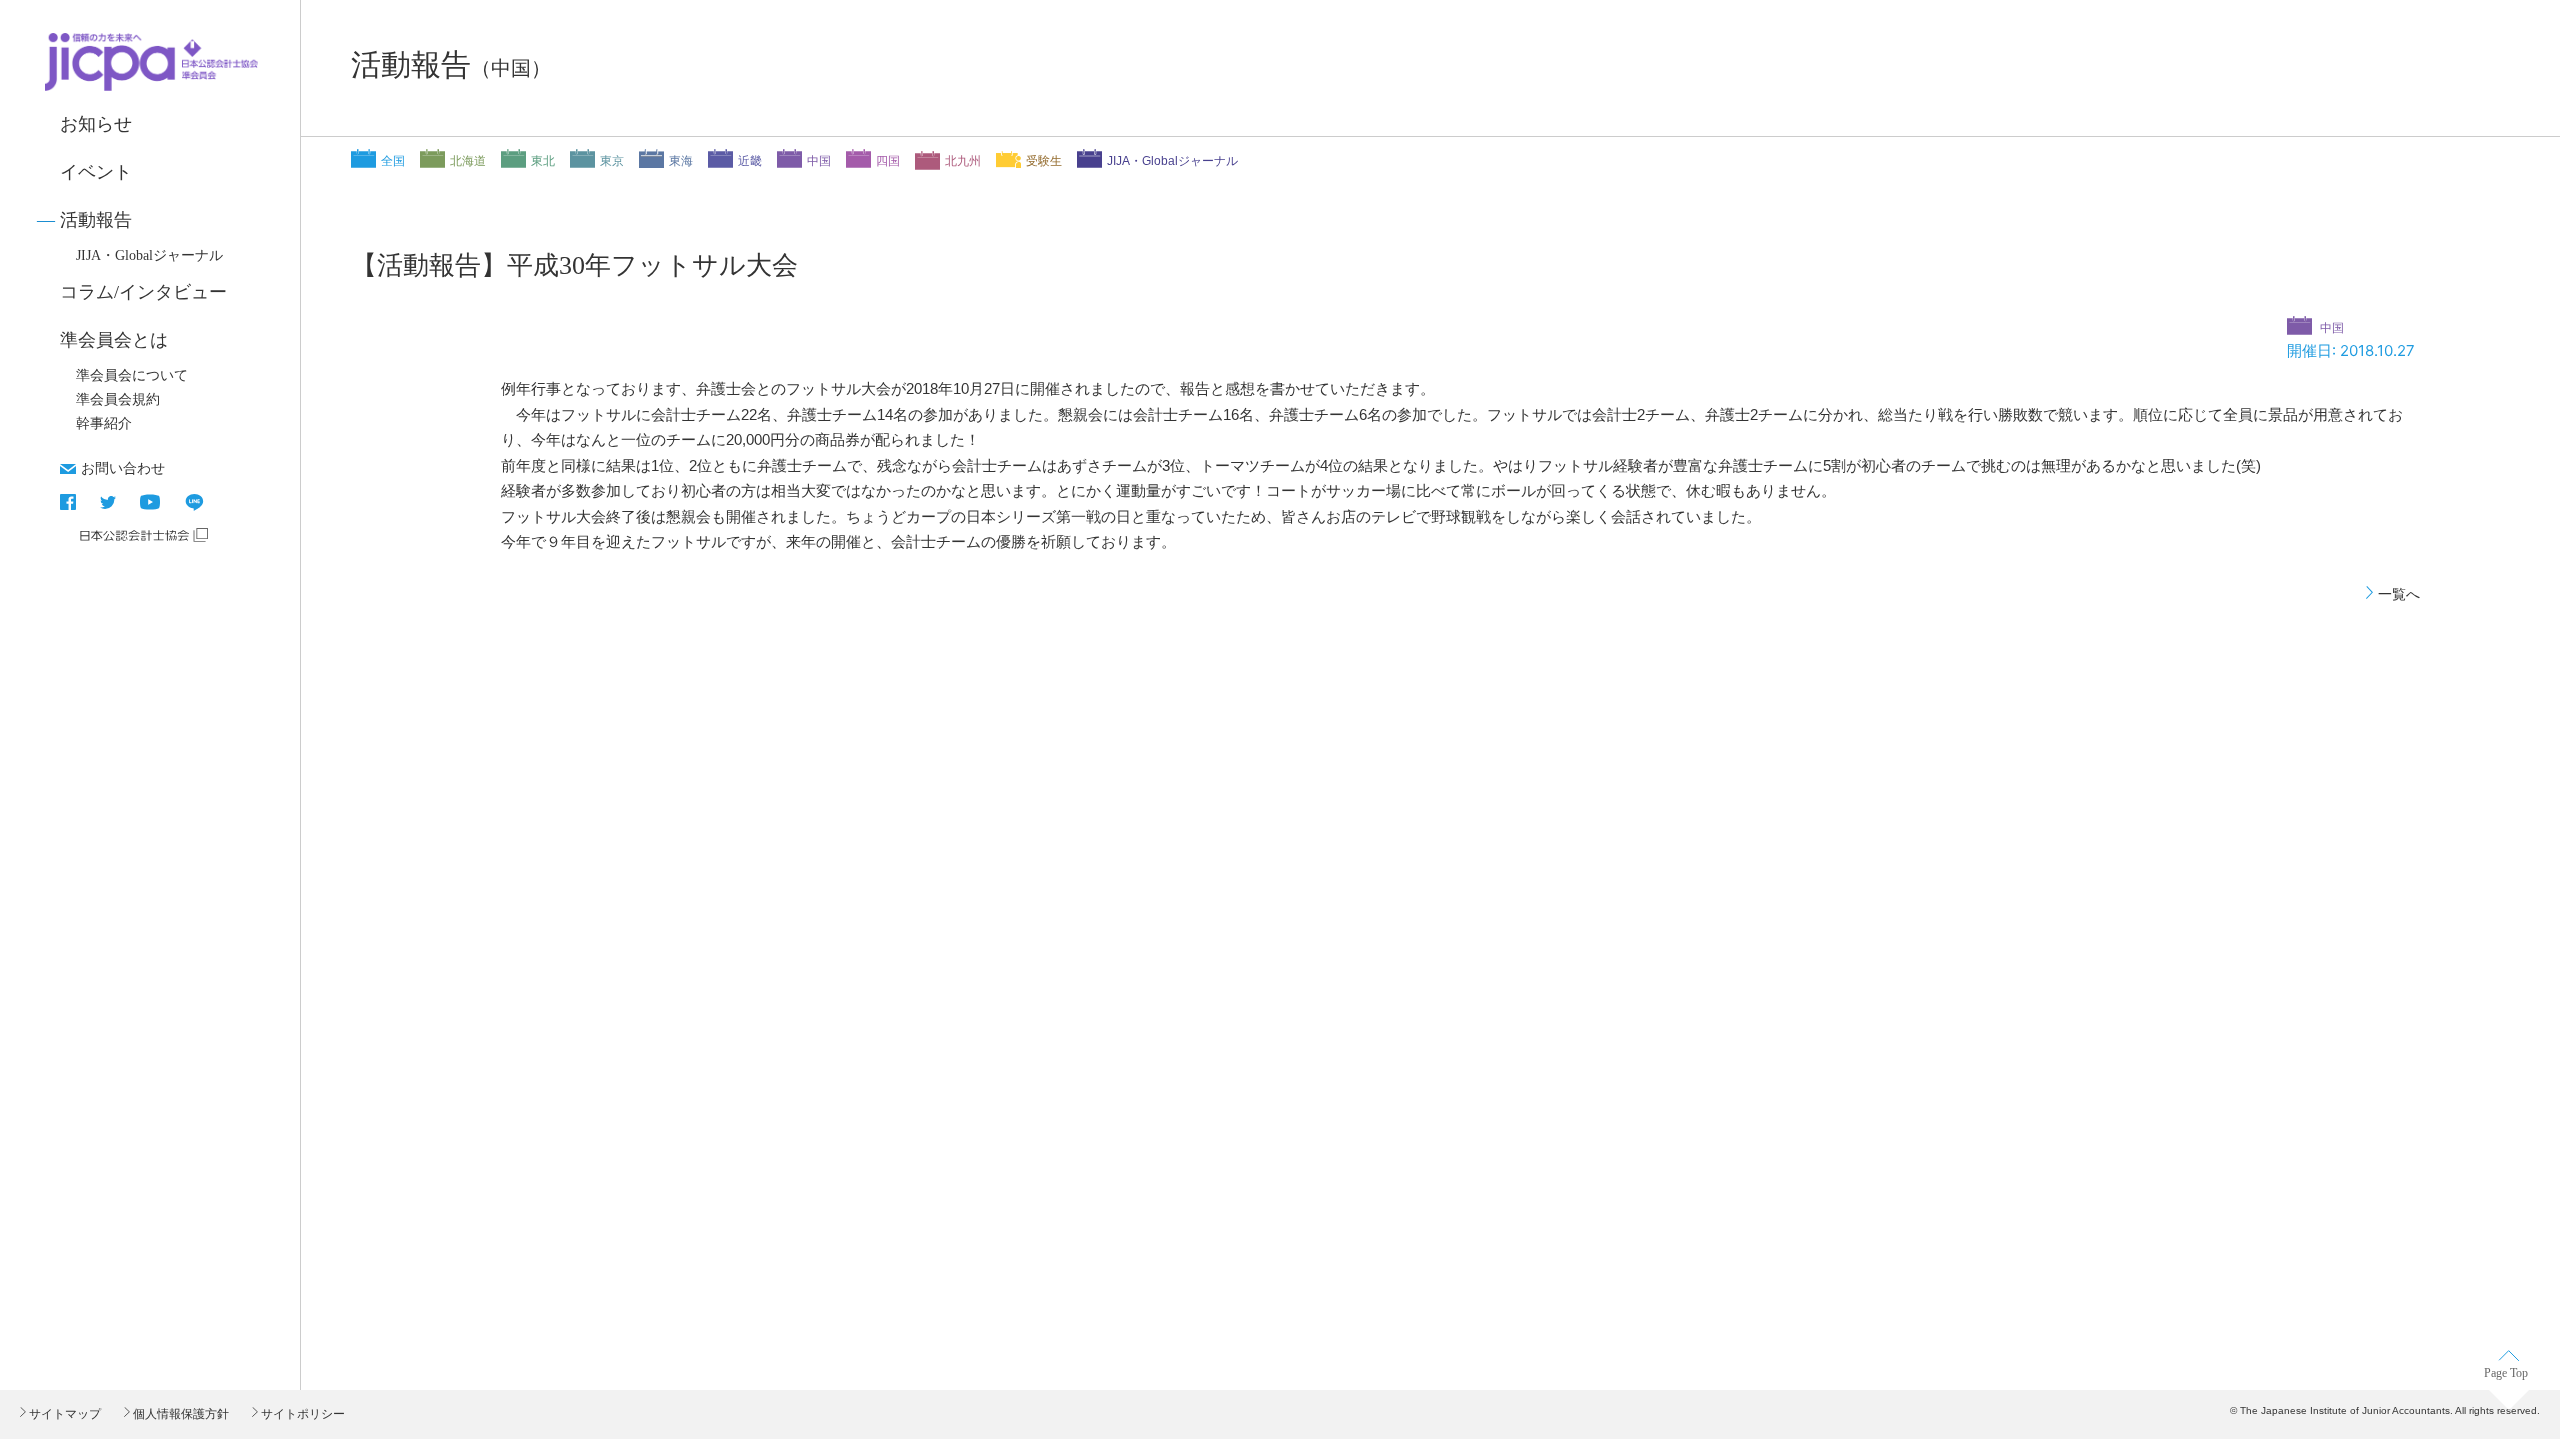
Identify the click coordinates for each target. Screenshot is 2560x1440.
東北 (543, 161)
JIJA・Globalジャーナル (149, 255)
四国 (888, 161)
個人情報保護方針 (179, 1414)
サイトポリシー (301, 1414)
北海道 (468, 161)
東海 (681, 161)
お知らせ (96, 124)
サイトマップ (63, 1414)
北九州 (963, 161)
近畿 (750, 161)
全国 (393, 161)
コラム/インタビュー (143, 292)
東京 (612, 161)
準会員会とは (114, 340)
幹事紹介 (104, 423)
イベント (96, 172)
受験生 (1044, 161)
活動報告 (96, 220)
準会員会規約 (118, 399)
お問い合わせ (123, 468)
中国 (819, 161)
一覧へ (2399, 594)
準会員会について (132, 375)
